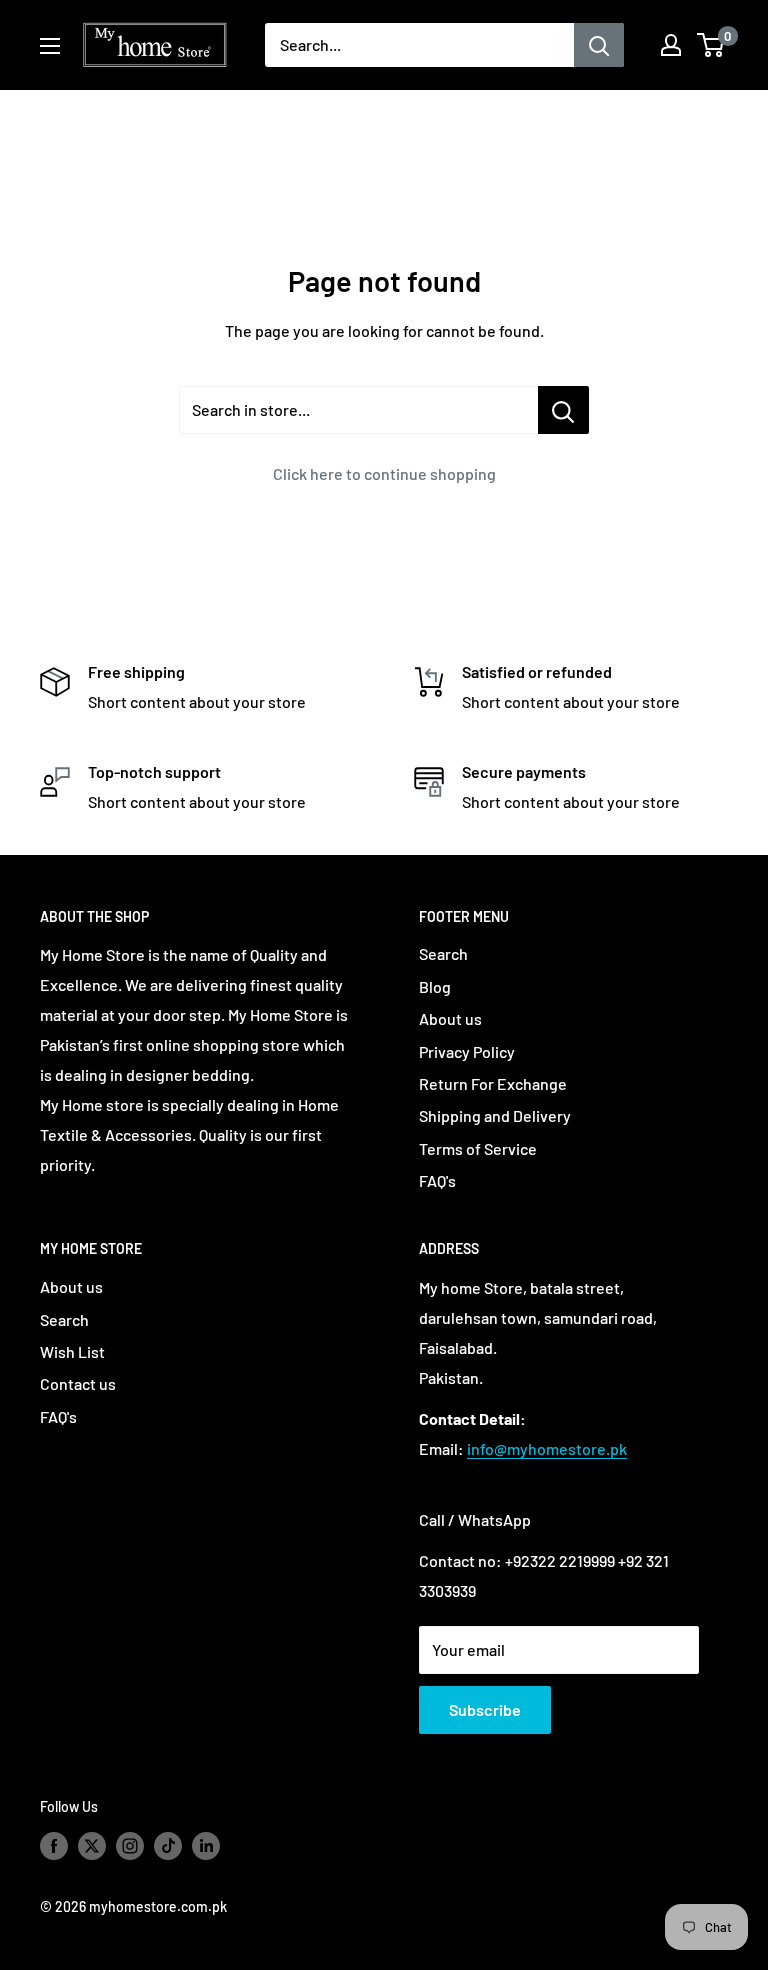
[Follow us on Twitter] (92, 1845)
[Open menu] (50, 46)
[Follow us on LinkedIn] (206, 1845)
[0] (711, 45)
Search (443, 953)
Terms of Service (478, 1148)
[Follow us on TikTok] (168, 1845)
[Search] (599, 45)
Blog (435, 986)
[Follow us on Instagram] (130, 1845)
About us (450, 1018)
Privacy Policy (467, 1051)
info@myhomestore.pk (547, 1448)
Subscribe (485, 1709)
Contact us (78, 1383)
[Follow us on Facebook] (54, 1845)
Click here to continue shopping (384, 473)
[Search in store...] (563, 410)
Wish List (72, 1351)
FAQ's (437, 1180)
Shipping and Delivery (495, 1115)
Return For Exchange (493, 1083)
